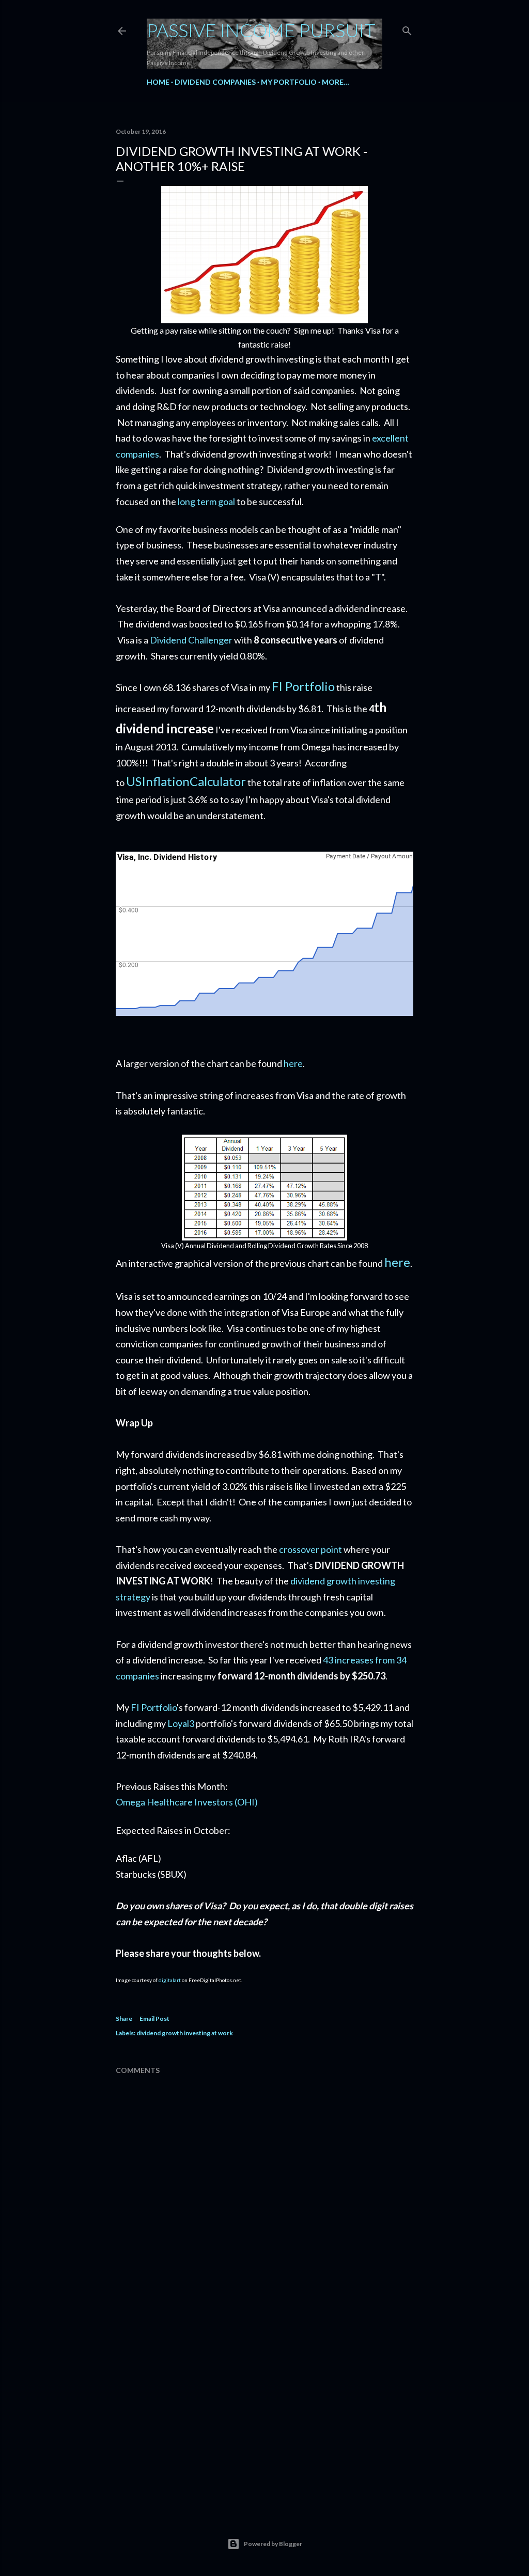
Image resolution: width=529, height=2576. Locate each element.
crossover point (310, 1549)
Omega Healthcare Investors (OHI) (187, 1802)
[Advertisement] (264, 2414)
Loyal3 (181, 1723)
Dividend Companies (215, 82)
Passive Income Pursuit (261, 30)
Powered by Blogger (273, 2544)
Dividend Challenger (191, 640)
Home (158, 82)
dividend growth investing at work (185, 2033)
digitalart (170, 1980)
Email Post (154, 2019)
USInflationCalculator (186, 781)
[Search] (407, 29)
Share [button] (124, 2019)
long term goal (206, 501)
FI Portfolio (303, 686)
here (293, 1063)
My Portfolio (289, 82)
